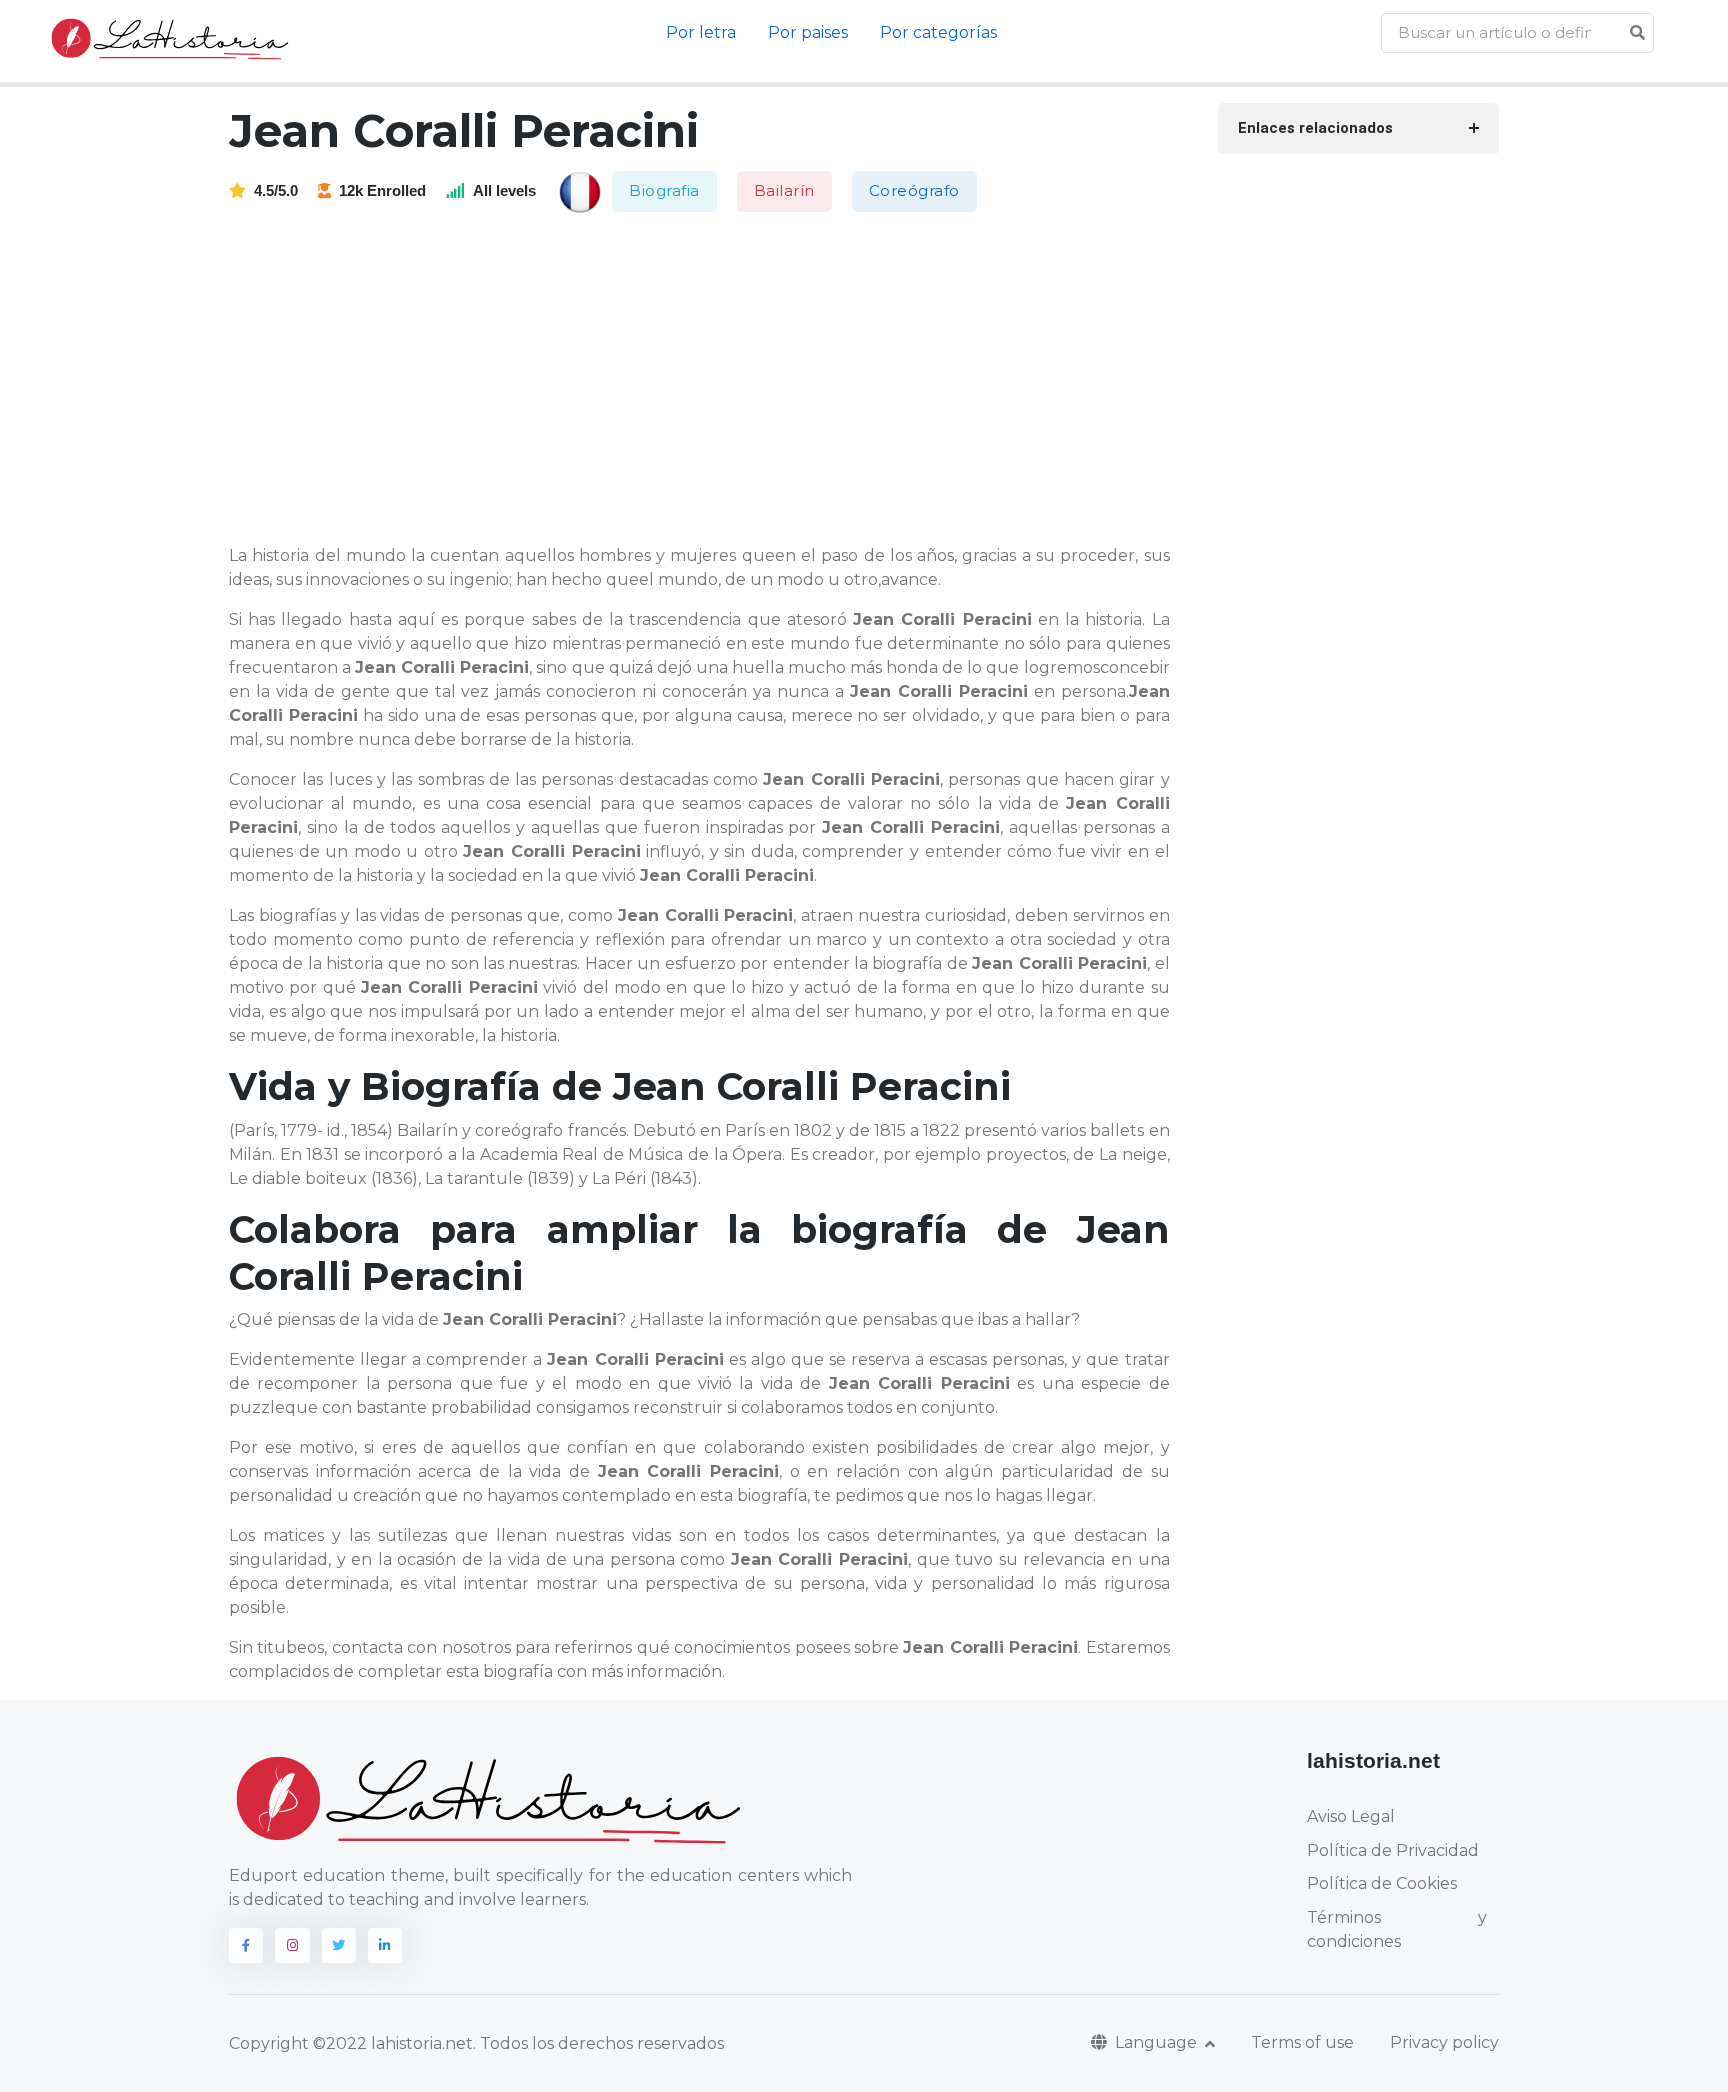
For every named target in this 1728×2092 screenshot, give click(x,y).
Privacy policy (1444, 2042)
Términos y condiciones (1397, 1929)
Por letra (701, 32)
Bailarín (784, 190)
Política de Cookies (1382, 1883)
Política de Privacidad (1393, 1850)
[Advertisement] (711, 380)
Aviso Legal (1351, 1816)
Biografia (664, 190)
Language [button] (1158, 2042)
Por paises (808, 32)
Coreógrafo (914, 190)
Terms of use (1302, 2042)
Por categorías (938, 32)
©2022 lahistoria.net (393, 2043)
